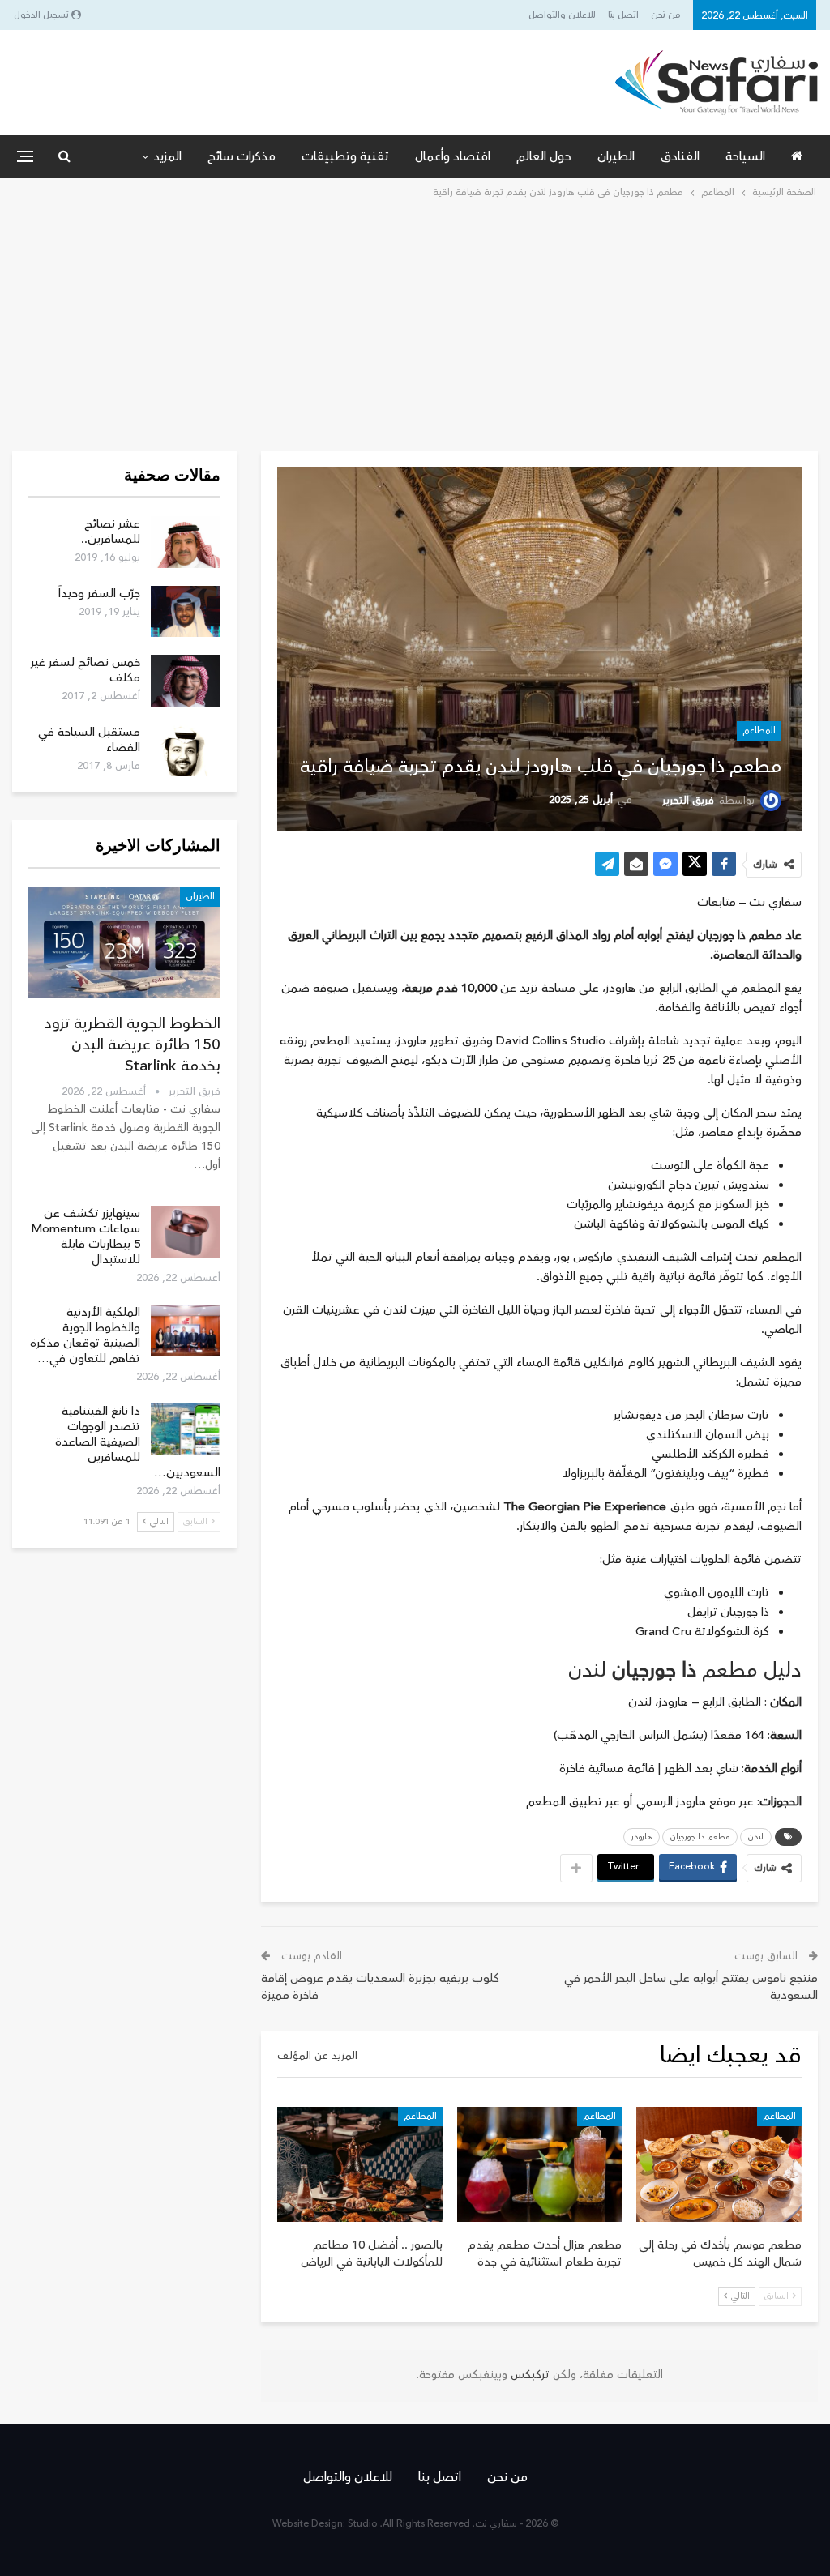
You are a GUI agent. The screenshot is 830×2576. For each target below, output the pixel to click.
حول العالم (544, 156)
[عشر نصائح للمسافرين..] (186, 542)
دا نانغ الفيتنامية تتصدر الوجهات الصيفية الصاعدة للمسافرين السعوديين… (138, 1442)
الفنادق (680, 156)
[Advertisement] (415, 323)
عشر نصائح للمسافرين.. (111, 532)
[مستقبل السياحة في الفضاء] (186, 750)
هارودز (642, 1837)
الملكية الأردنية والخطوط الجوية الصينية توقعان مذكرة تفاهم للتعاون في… (85, 1335)
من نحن (666, 15)
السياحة (745, 156)
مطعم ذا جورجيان (700, 1837)
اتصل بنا (623, 15)
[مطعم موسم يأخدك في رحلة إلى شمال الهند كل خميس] (719, 2165)
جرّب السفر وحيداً (99, 594)
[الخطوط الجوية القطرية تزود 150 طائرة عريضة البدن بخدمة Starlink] (124, 943)
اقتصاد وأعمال (453, 156)
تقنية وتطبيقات (345, 156)
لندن (756, 1837)
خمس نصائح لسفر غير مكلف (86, 670)
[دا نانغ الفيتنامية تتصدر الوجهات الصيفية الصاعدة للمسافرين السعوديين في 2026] (186, 1429)
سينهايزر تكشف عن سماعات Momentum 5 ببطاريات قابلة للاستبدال (86, 1237)
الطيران (616, 156)
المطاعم (759, 731)
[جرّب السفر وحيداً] (186, 612)
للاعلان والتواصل (562, 15)
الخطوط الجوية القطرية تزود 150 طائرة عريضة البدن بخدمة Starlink (132, 1044)
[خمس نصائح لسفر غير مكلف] (186, 681)
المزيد (167, 156)
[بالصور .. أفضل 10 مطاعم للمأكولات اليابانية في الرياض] (360, 2165)
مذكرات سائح (242, 156)
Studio (363, 2524)
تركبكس (528, 2375)
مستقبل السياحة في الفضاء (89, 740)
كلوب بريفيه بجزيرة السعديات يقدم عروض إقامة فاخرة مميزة (380, 1987)
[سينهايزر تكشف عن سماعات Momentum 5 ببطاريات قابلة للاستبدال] (186, 1232)
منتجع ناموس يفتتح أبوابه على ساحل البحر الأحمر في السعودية (691, 1987)
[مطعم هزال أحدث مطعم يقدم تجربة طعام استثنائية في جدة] (540, 2165)
